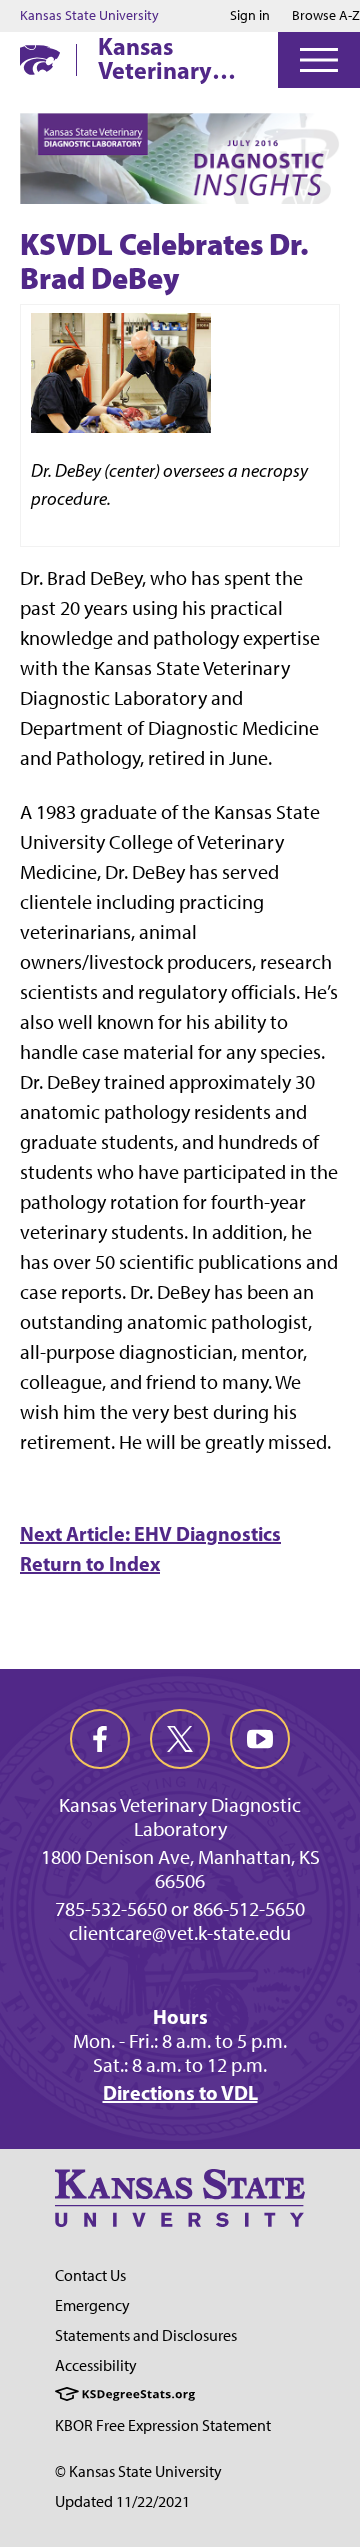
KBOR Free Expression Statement (163, 2425)
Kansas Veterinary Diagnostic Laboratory (158, 58)
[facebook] (100, 1739)
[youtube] (260, 1739)
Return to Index (90, 1563)
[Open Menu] (319, 60)
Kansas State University (89, 16)
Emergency (92, 2305)
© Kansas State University (138, 2471)
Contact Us (90, 2275)
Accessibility (96, 2365)
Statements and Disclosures (146, 2335)
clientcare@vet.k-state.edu (180, 1933)
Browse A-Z (326, 15)
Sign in (250, 16)
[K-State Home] (40, 59)
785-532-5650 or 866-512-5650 (180, 1909)
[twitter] (180, 1739)
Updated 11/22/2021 (122, 2501)
